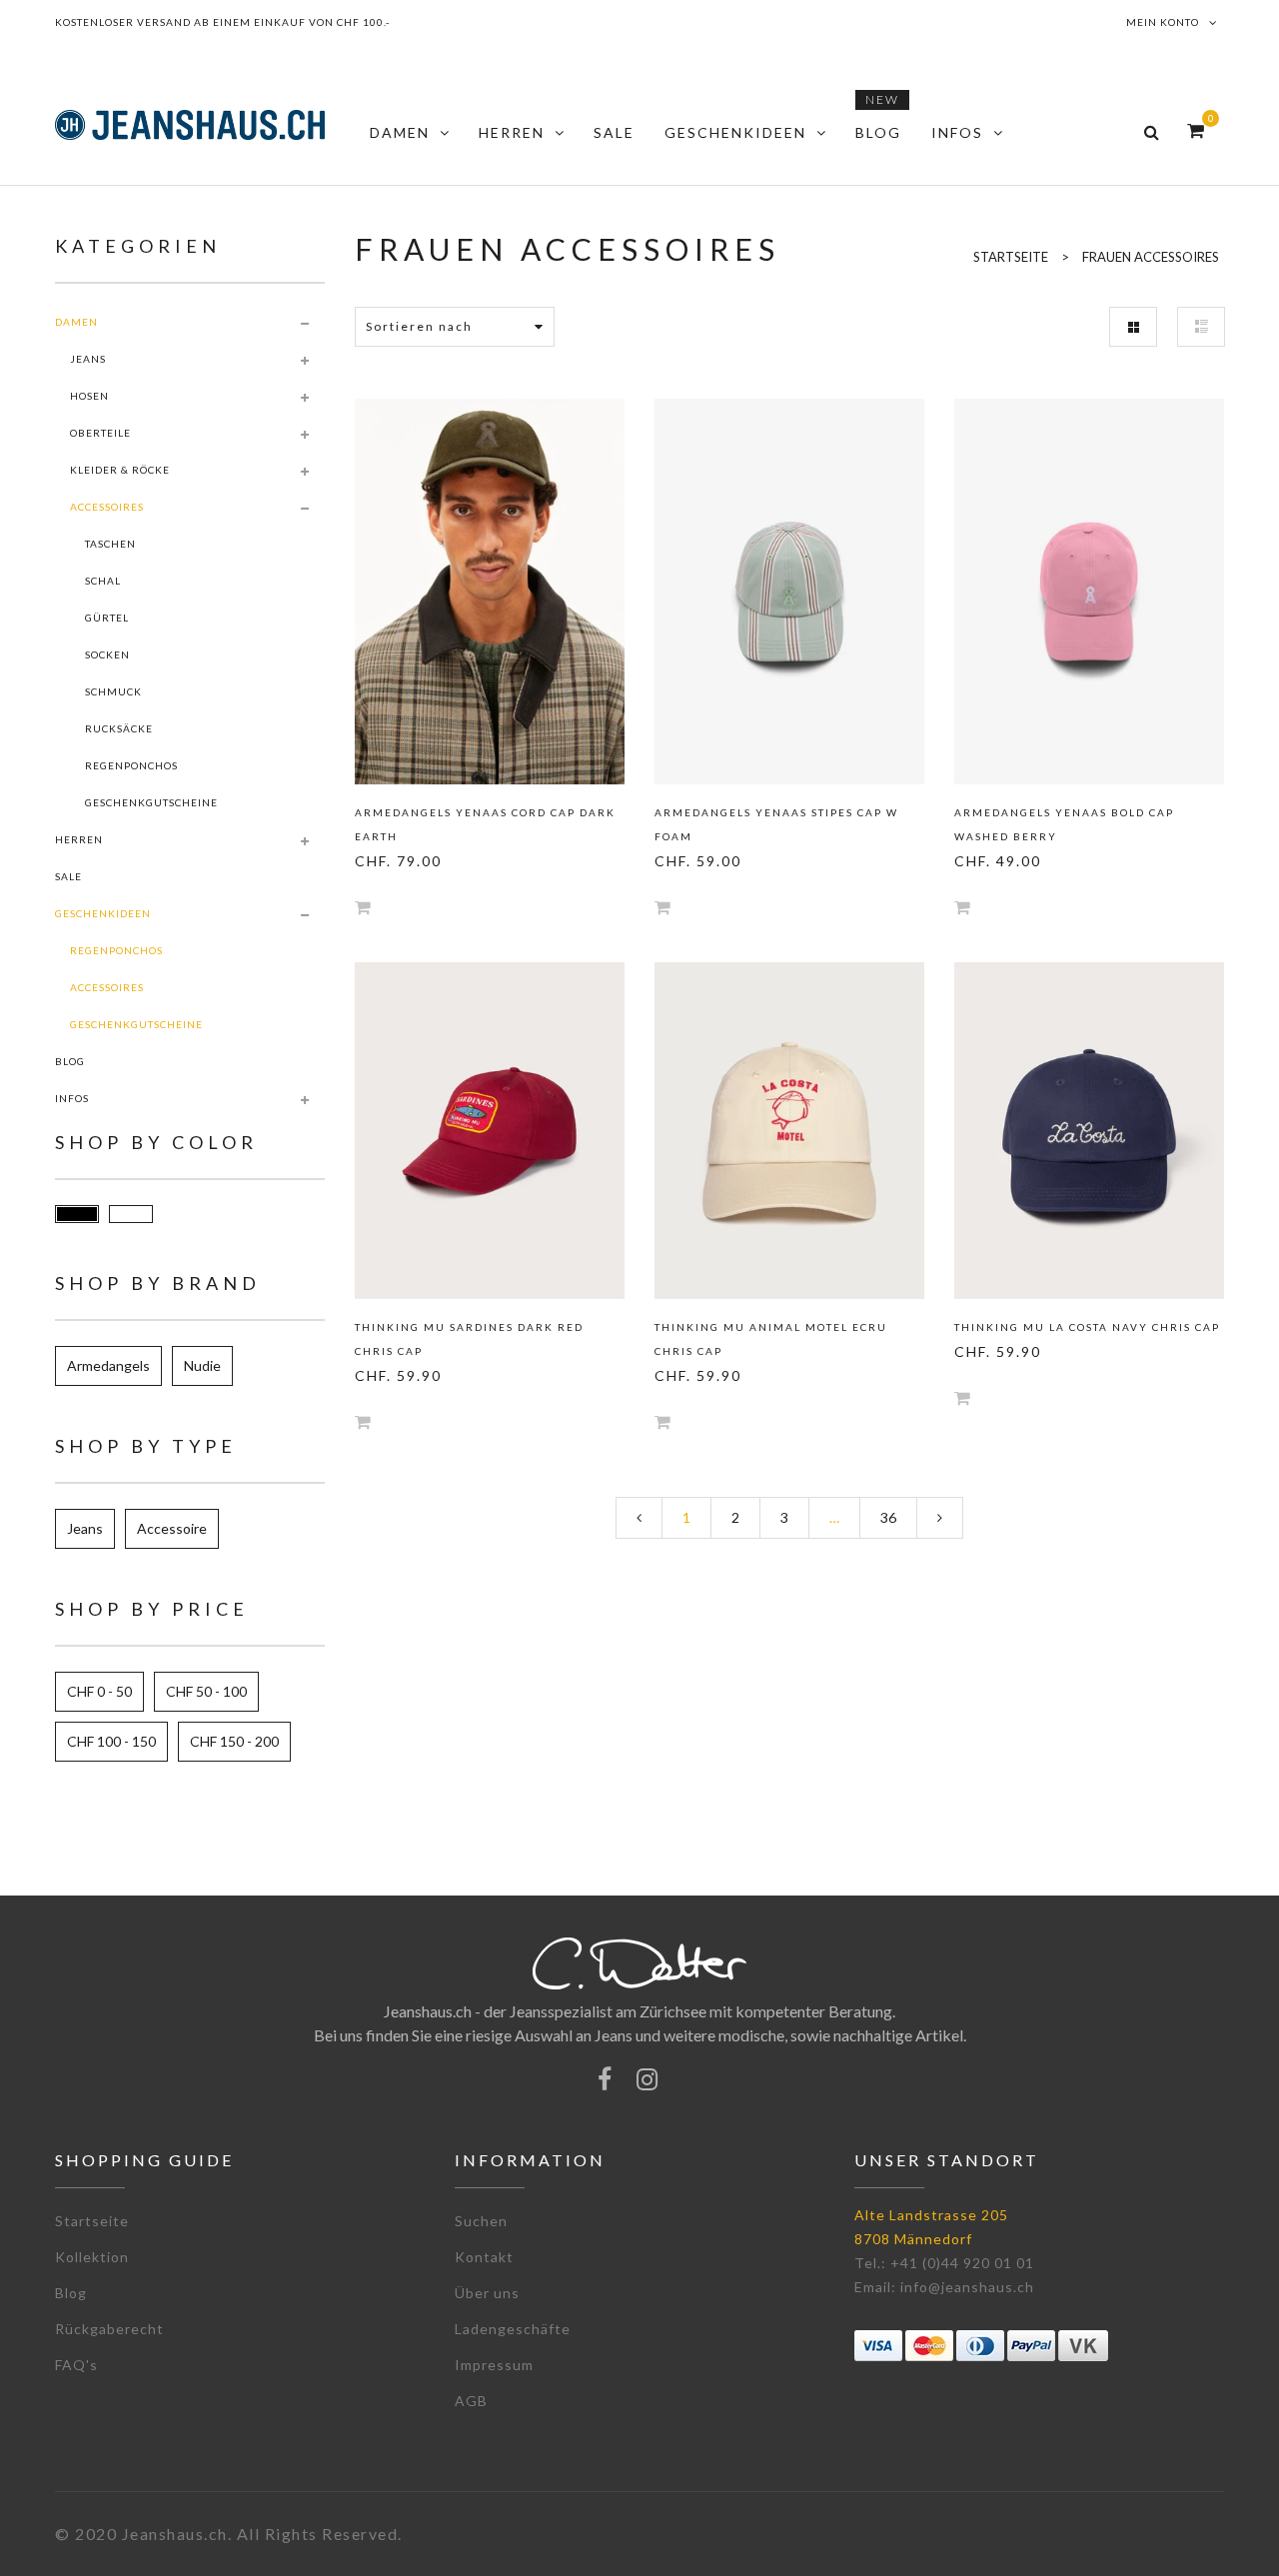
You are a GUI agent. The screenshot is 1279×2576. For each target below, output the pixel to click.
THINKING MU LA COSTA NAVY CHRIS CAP (1087, 1327)
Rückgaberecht (109, 2329)
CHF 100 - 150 (111, 1741)
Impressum (494, 2365)
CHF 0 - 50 (99, 1691)
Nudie (202, 1365)
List (1201, 327)
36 (888, 1517)
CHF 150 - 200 (234, 1741)
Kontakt (484, 2257)
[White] (131, 1214)
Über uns (487, 2293)
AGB (471, 2401)
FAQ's (76, 2365)
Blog (71, 2293)
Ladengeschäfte (513, 2329)
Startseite (92, 2221)
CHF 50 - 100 (206, 1691)
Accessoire (172, 1528)
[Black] (77, 1214)
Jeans (85, 1528)
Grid (1133, 327)
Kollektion (92, 2257)
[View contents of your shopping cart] (1196, 130)
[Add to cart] (363, 907)
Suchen (481, 2221)
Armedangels (108, 1365)
